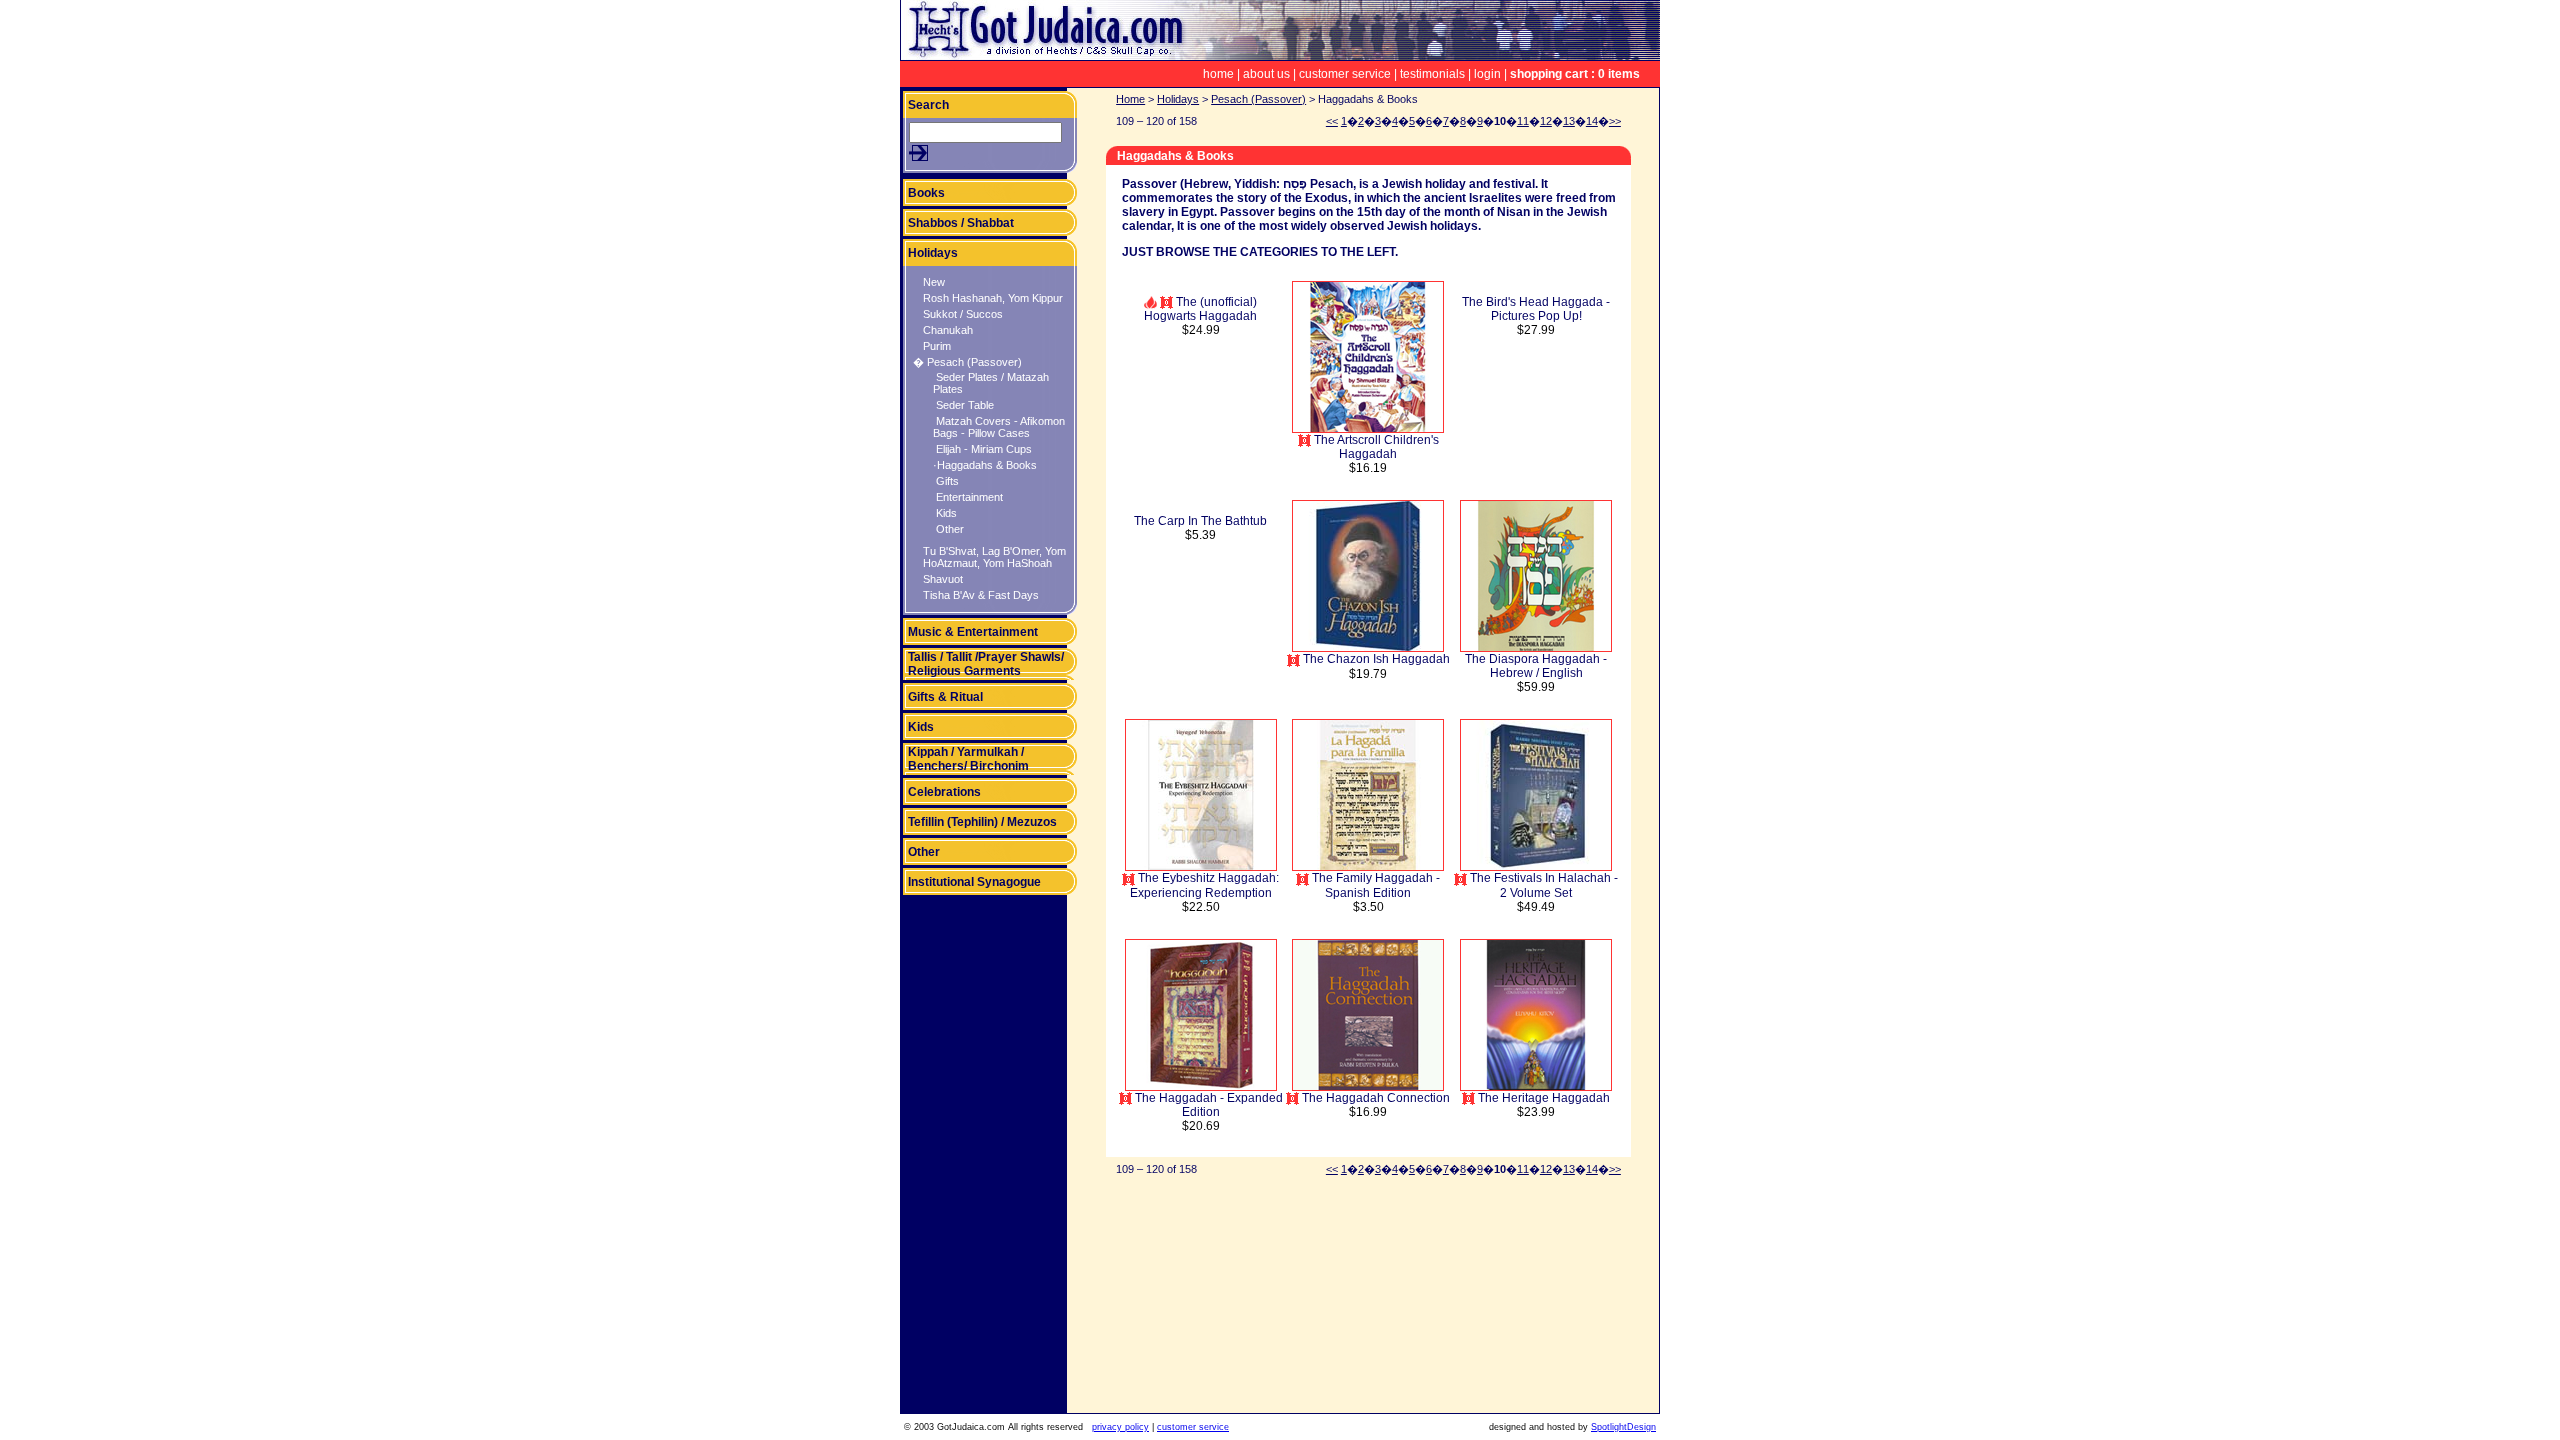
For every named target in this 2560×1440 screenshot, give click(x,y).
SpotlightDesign (1623, 1427)
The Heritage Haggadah (1542, 1098)
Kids (945, 513)
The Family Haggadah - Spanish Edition (1374, 885)
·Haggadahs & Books (985, 465)
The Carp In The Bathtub (1200, 521)
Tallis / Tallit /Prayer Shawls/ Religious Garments (986, 664)
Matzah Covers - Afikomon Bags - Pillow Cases (999, 427)
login (1487, 74)
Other (948, 529)
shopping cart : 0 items (1575, 74)
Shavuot (943, 579)
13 (1569, 121)
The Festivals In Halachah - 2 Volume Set (1542, 885)
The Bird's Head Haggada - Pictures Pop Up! (1536, 309)
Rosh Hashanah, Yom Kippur (993, 298)
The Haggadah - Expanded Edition (1207, 1105)
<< (1332, 121)
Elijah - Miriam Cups (982, 449)
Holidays (933, 253)
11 (1523, 121)
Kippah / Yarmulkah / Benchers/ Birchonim (968, 759)
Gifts (946, 481)
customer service (1345, 74)
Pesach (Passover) (1258, 99)
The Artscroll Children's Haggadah (1375, 447)
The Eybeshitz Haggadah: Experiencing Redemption (1204, 885)
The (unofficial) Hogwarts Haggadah (1200, 309)
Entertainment (968, 497)
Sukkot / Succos (963, 314)
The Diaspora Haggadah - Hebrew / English (1536, 666)
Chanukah (948, 330)
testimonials (1432, 74)
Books (926, 193)
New (934, 282)
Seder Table (963, 405)
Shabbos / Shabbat (961, 223)
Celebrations (944, 792)
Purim (937, 346)
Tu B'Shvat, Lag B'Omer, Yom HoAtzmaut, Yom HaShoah (994, 557)
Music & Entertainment (973, 632)
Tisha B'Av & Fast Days (981, 595)
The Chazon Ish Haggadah (1375, 659)
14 (1592, 121)
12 (1546, 121)
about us (1266, 74)
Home (1130, 99)
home (1218, 74)
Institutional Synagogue (974, 882)
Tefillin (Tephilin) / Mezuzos (982, 822)
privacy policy (1120, 1427)
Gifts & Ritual (945, 697)
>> (1615, 121)
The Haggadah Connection (1374, 1098)
